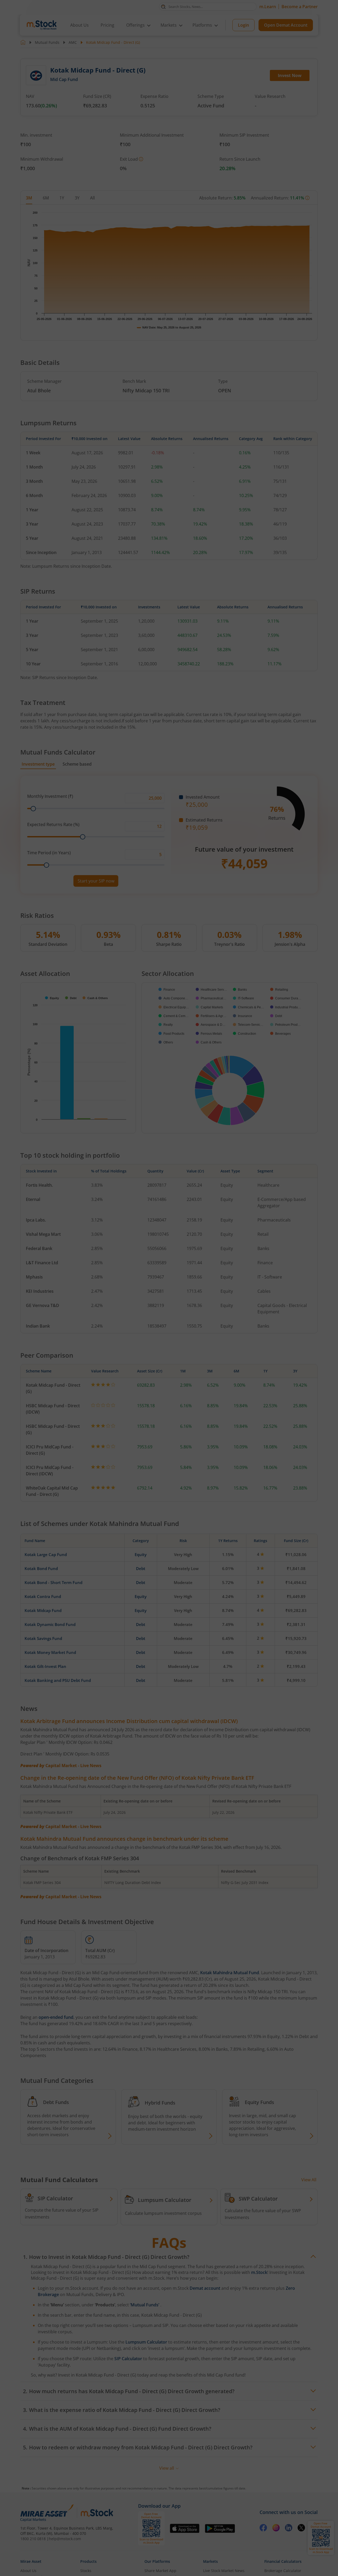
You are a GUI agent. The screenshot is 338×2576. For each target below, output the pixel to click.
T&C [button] (167, 1344)
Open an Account (201, 1333)
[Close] (235, 1227)
